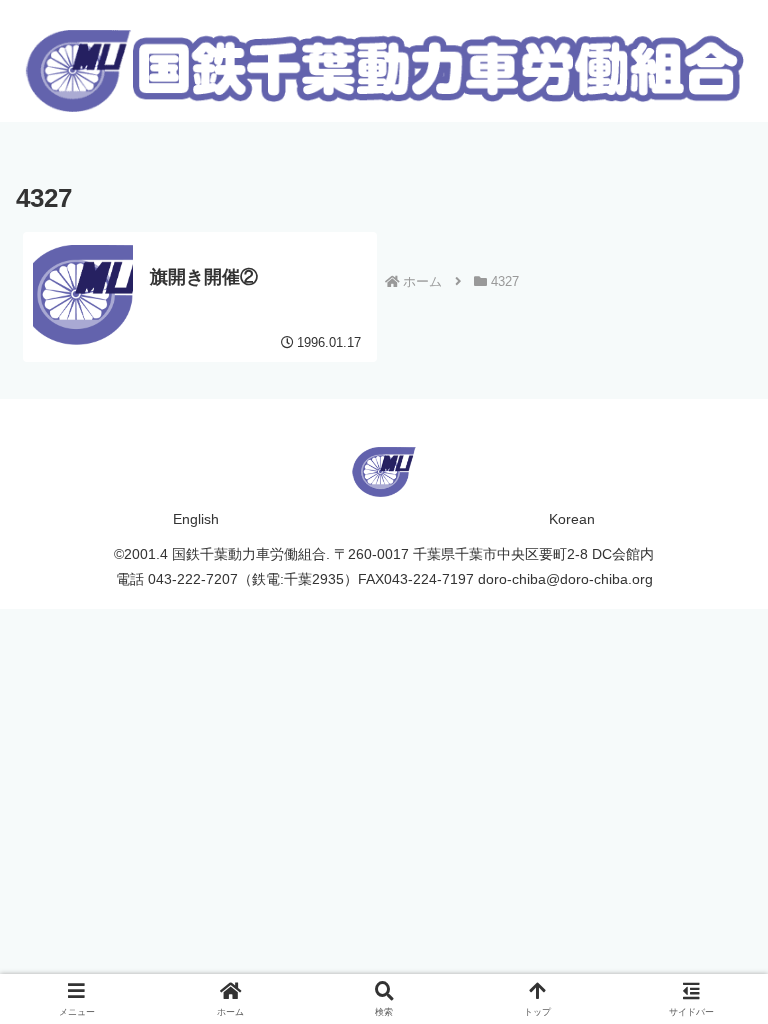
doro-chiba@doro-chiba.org (565, 579)
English (196, 519)
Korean (572, 519)
